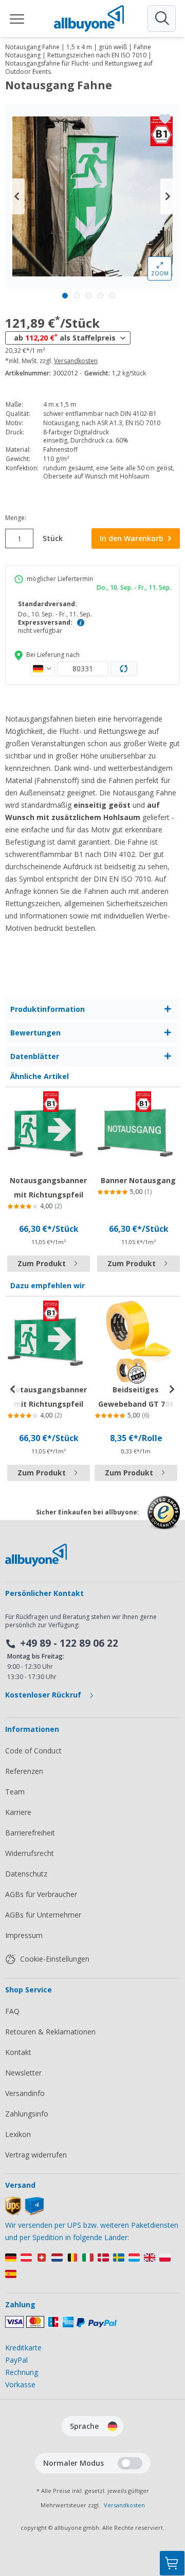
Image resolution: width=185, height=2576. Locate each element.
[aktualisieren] (124, 669)
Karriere (18, 1812)
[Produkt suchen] (161, 18)
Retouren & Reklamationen (50, 2032)
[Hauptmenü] (17, 18)
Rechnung (22, 2372)
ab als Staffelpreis (65, 337)
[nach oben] (172, 2512)
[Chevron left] (17, 196)
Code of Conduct (33, 1751)
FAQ (12, 2011)
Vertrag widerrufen (36, 2155)
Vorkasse (20, 2384)
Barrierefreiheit (30, 1833)
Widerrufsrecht (30, 1853)
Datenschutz (26, 1874)
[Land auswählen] (43, 669)
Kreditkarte (23, 2348)
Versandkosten (76, 361)
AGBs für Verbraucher (41, 1894)
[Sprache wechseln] (113, 2426)
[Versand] (24, 2213)
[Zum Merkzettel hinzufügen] (165, 119)
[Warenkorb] (172, 2563)
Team (15, 1792)
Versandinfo (25, 2093)
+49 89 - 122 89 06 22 (69, 1643)
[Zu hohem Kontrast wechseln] (130, 2463)
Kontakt (18, 2052)
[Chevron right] (168, 196)
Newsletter (23, 2073)
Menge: (16, 518)
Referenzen (24, 1771)
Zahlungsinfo (27, 2114)
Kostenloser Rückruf (44, 1695)
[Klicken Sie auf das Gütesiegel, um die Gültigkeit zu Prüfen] (164, 1520)
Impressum (24, 1935)
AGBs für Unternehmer (43, 1915)
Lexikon (18, 2134)
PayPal (16, 2360)
